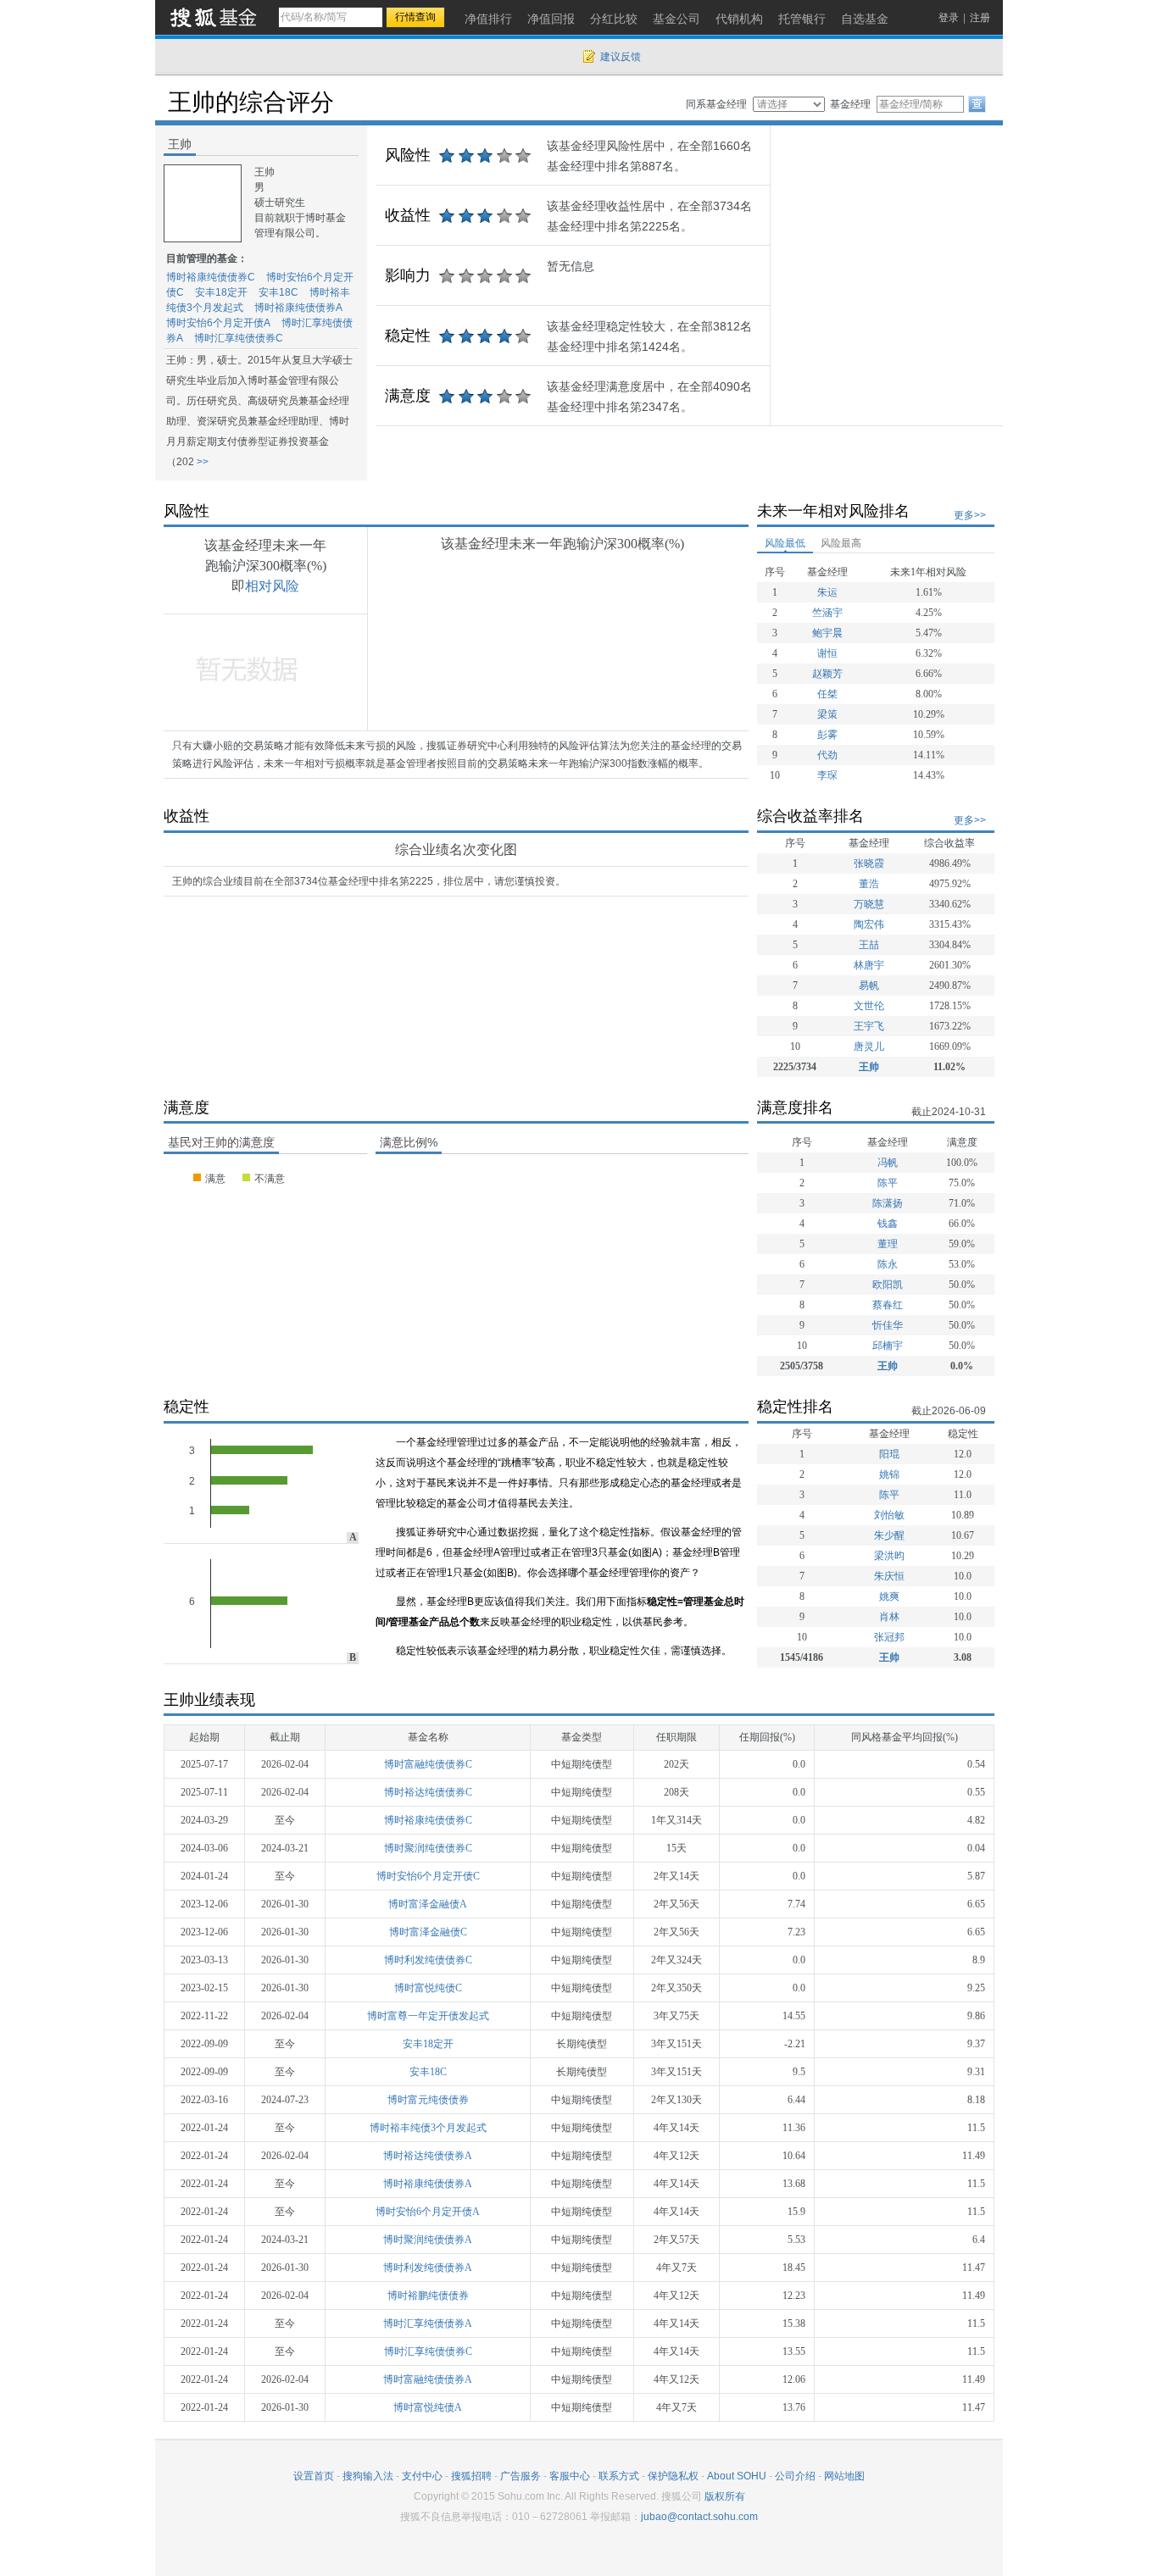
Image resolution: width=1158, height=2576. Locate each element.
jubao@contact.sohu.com (699, 2517)
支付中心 (422, 2476)
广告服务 (521, 2476)
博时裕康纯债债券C (211, 277)
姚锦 (889, 1474)
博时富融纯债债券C (428, 1764)
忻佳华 (888, 1325)
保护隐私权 (673, 2476)
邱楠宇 (888, 1346)
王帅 (869, 1067)
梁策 (827, 714)
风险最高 (841, 543)
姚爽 (889, 1596)
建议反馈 (621, 57)
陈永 (888, 1264)
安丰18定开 (221, 292)
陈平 (888, 1183)
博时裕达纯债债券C (428, 1792)
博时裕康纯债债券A (298, 308)
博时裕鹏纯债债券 (428, 2296)
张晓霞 (869, 863)
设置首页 (314, 2476)
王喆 (869, 945)
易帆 (869, 985)
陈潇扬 (888, 1203)
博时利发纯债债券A (428, 2268)
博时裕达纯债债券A (428, 2156)
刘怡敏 (889, 1515)
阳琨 (889, 1454)
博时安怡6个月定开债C (428, 1876)
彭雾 (827, 735)
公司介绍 (795, 2476)
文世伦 (869, 1006)
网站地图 (844, 2476)
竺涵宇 (827, 613)
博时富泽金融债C (428, 1932)
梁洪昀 (889, 1556)
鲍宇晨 (827, 633)
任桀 (827, 694)
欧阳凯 (888, 1285)
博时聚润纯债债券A (428, 2240)
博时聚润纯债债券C (428, 1848)
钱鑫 (888, 1224)
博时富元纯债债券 (428, 2100)
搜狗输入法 (368, 2476)
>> (201, 462)
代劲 (827, 755)
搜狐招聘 (471, 2476)
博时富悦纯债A (428, 2407)
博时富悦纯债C (428, 1988)
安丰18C (278, 292)
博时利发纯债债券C (428, 1960)
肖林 (889, 1617)
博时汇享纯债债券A (428, 2323)
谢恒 (827, 653)
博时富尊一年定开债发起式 (428, 2016)
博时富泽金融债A (428, 1904)
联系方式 (619, 2476)
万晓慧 (869, 904)
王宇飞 (869, 1026)
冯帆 (888, 1163)
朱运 (827, 592)
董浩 (869, 884)
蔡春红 (888, 1305)
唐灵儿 (869, 1046)
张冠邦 (889, 1637)
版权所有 (725, 2496)
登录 (949, 18)
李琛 (827, 775)
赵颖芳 (827, 674)
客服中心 (570, 2476)
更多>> (970, 515)
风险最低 (785, 543)
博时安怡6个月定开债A (218, 323)
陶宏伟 (869, 924)
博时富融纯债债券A (428, 2379)
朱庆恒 (889, 1576)
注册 (980, 18)
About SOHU (737, 2476)
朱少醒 (889, 1535)
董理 (888, 1244)
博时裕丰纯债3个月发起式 (428, 2128)
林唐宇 (869, 965)
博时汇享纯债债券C (239, 338)
